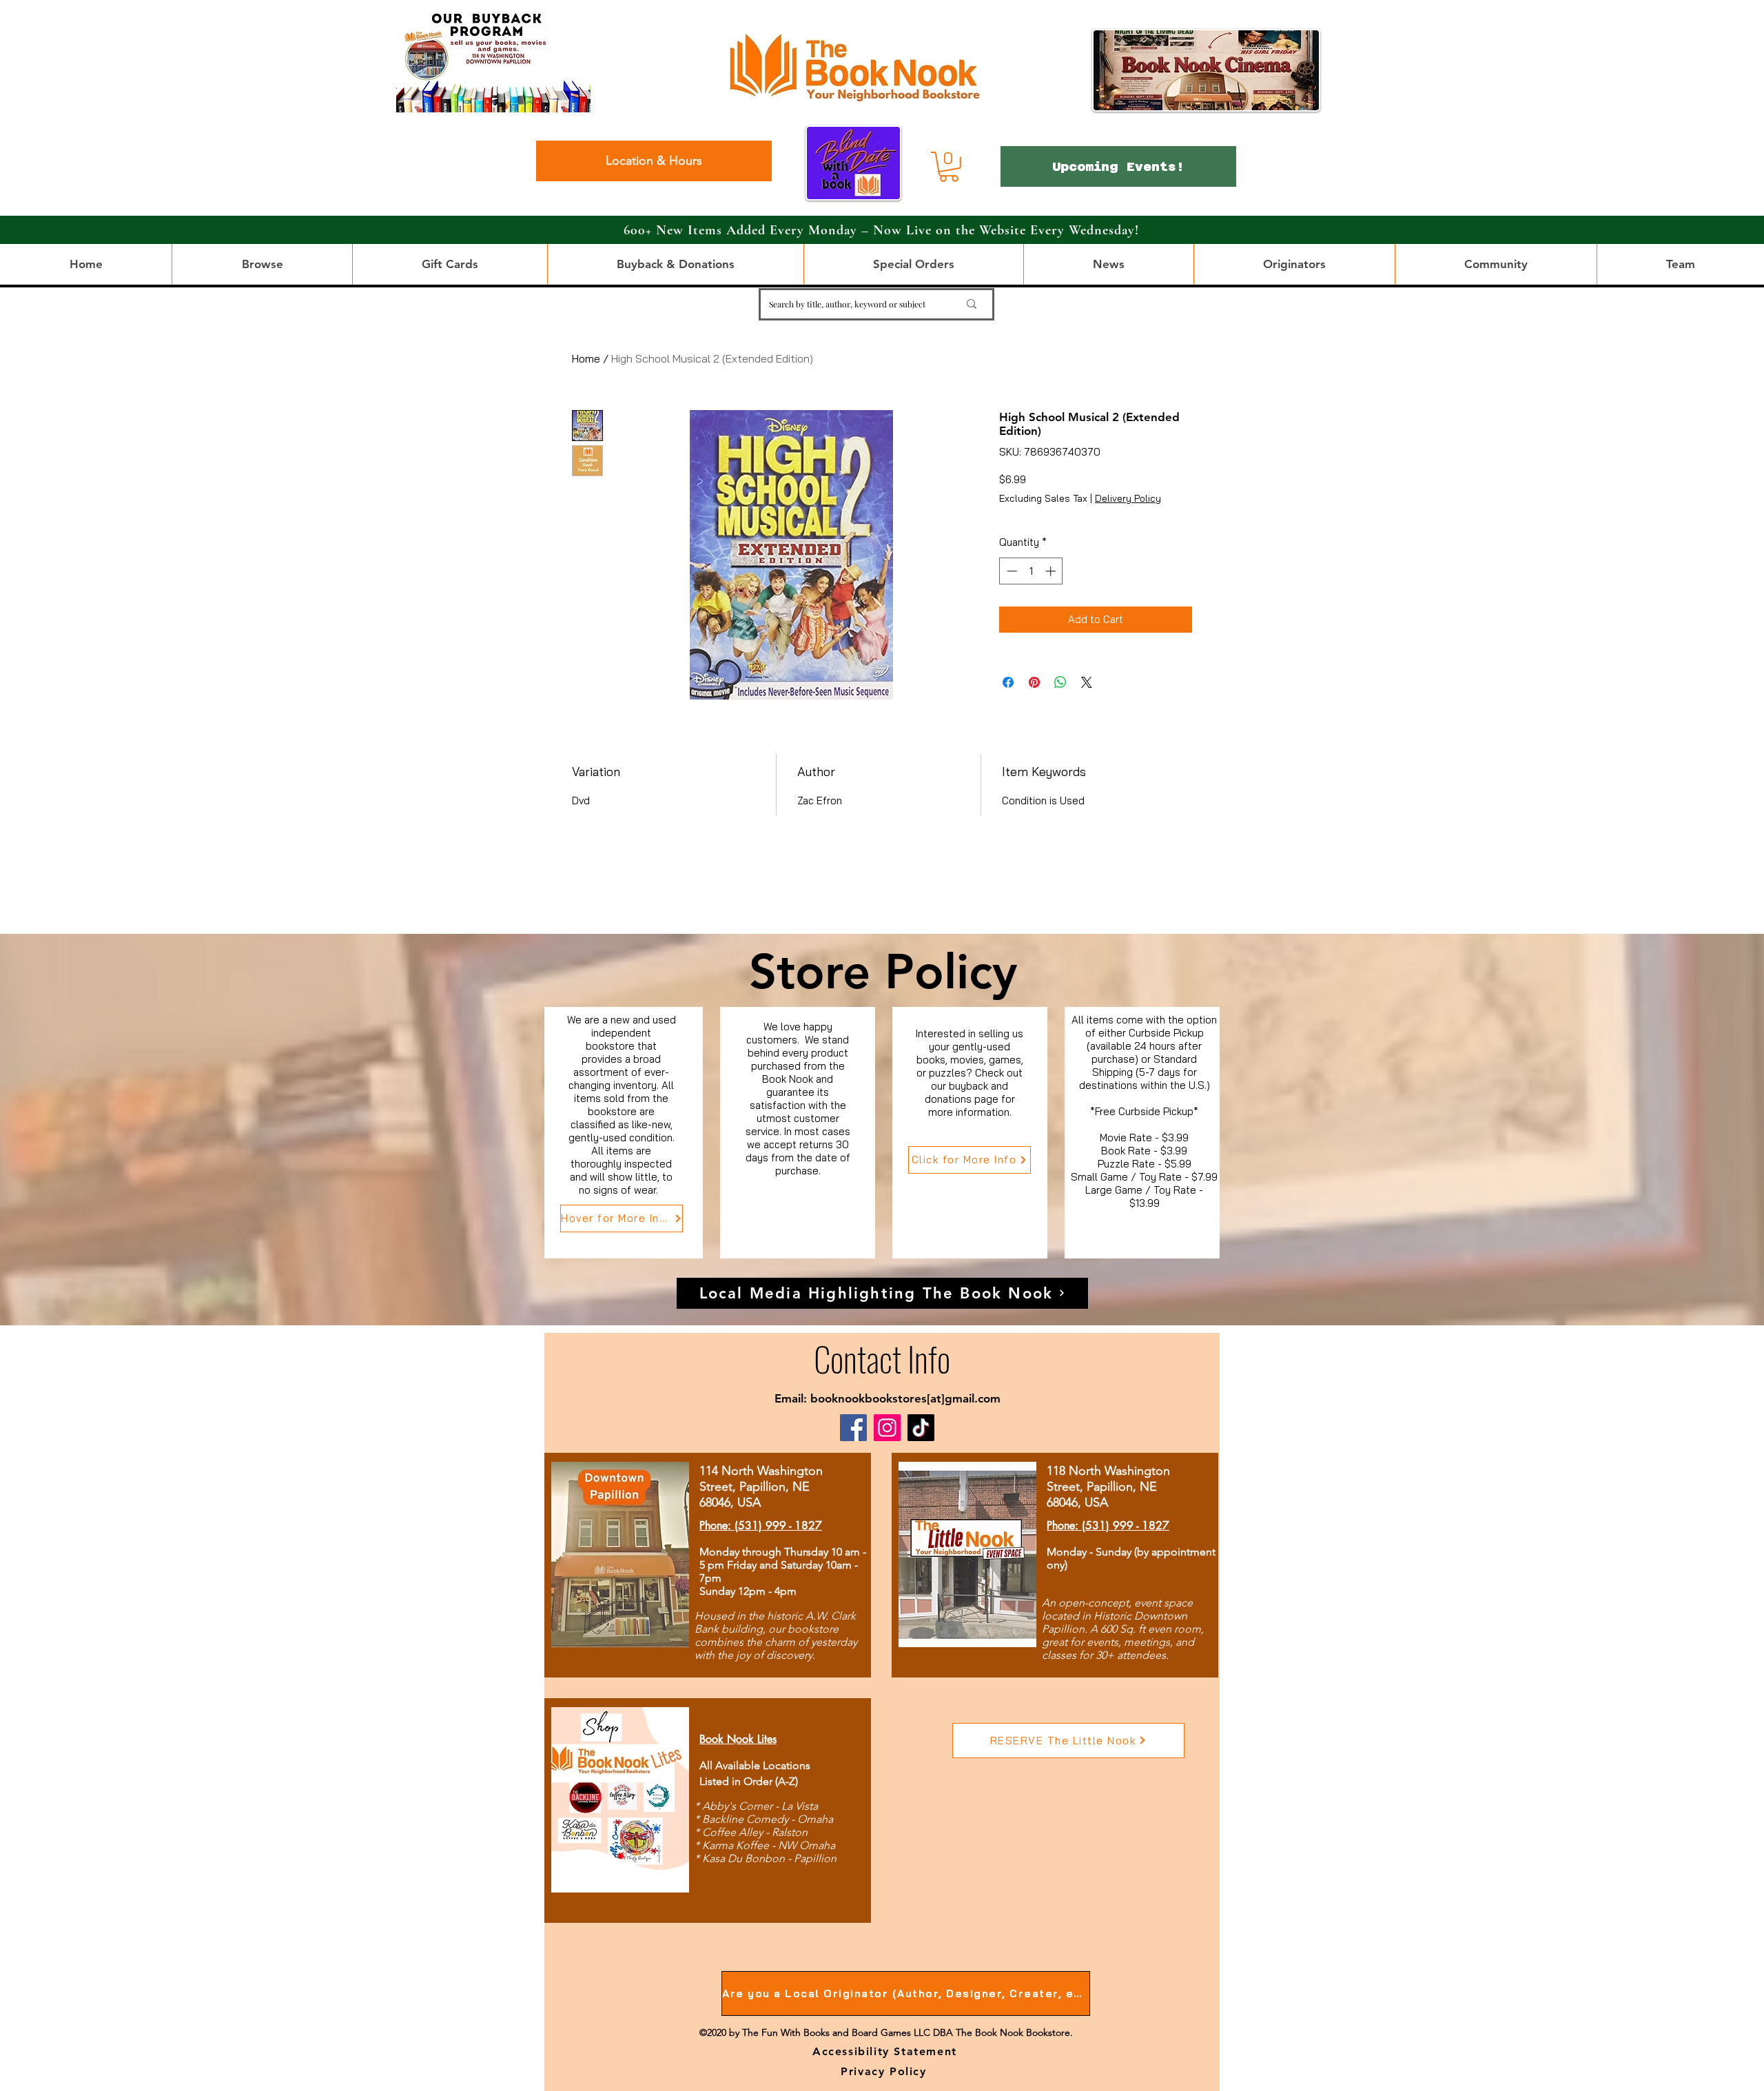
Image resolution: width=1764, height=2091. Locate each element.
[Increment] (1052, 571)
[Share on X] (1087, 682)
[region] (624, 1133)
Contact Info (882, 1358)
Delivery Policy (1128, 498)
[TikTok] (921, 1428)
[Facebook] (853, 1428)
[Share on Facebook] (1008, 682)
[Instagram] (887, 1428)
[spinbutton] (1031, 571)
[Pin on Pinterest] (1034, 682)
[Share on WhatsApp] (1060, 682)
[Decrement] (1011, 571)
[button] (949, 167)
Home (586, 358)
